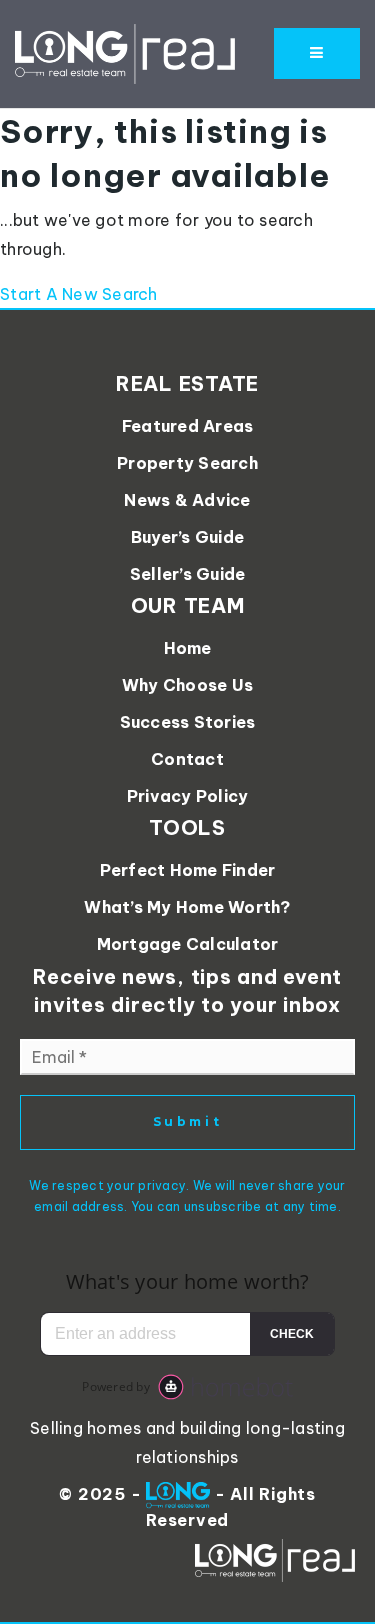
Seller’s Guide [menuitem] (188, 574)
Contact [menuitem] (187, 759)
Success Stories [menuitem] (188, 722)
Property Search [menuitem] (187, 463)
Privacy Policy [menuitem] (188, 796)
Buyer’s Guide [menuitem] (187, 537)
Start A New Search (79, 294)
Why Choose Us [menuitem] (187, 685)
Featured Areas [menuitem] (188, 426)
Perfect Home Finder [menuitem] (188, 870)
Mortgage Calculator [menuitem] (188, 944)
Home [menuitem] (188, 648)
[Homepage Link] (125, 52)
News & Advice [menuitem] (187, 500)
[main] (187, 209)
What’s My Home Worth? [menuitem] (187, 907)
